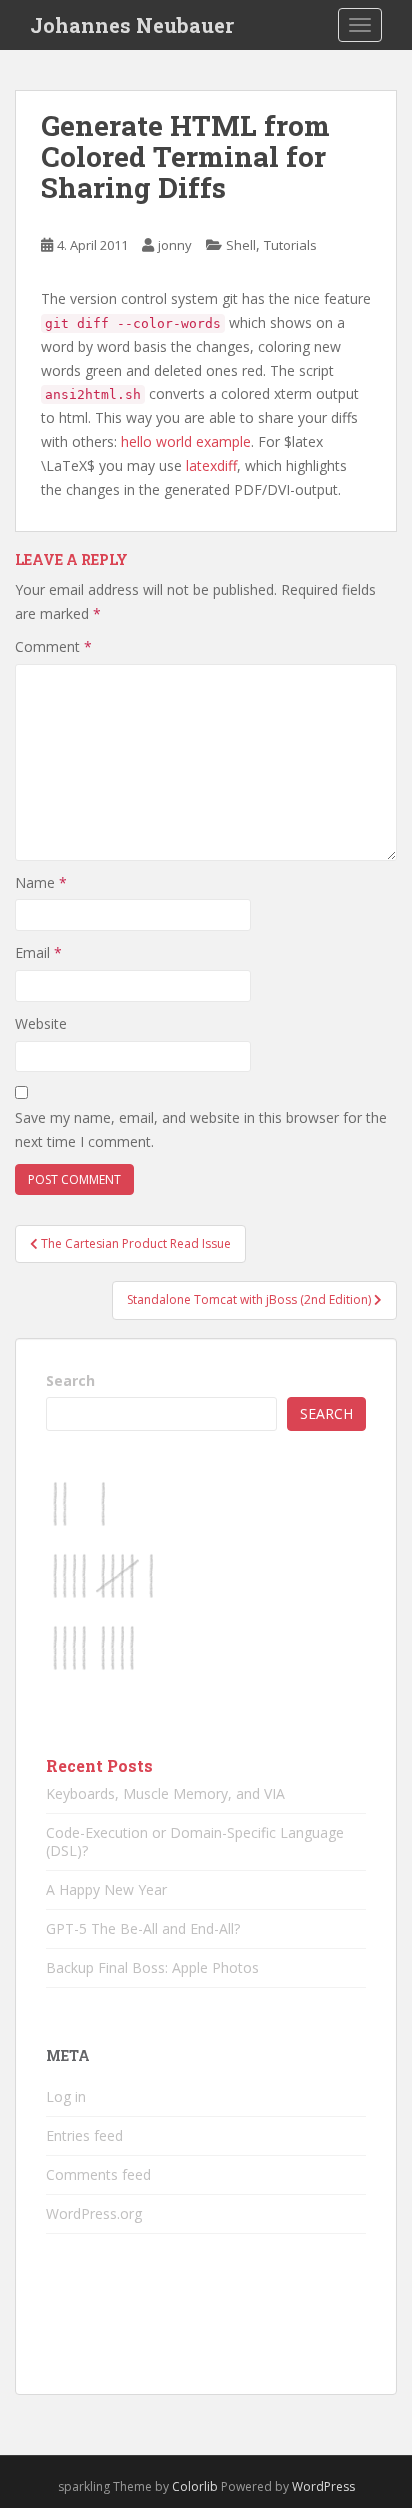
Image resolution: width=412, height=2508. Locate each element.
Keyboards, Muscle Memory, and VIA (165, 1793)
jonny (175, 245)
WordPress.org (94, 2213)
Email (38, 952)
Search (70, 1380)
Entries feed (84, 2135)
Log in (66, 2096)
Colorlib (195, 2486)
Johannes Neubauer (132, 25)
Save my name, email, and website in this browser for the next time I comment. (201, 1129)
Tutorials (290, 245)
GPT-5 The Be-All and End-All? (143, 1928)
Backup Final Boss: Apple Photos (152, 1967)
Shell (241, 245)
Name (41, 882)
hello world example (186, 441)
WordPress (323, 2486)
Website (41, 1023)
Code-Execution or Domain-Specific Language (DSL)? (195, 1841)
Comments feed (98, 2174)
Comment (53, 646)
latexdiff (211, 465)
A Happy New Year (106, 1889)
